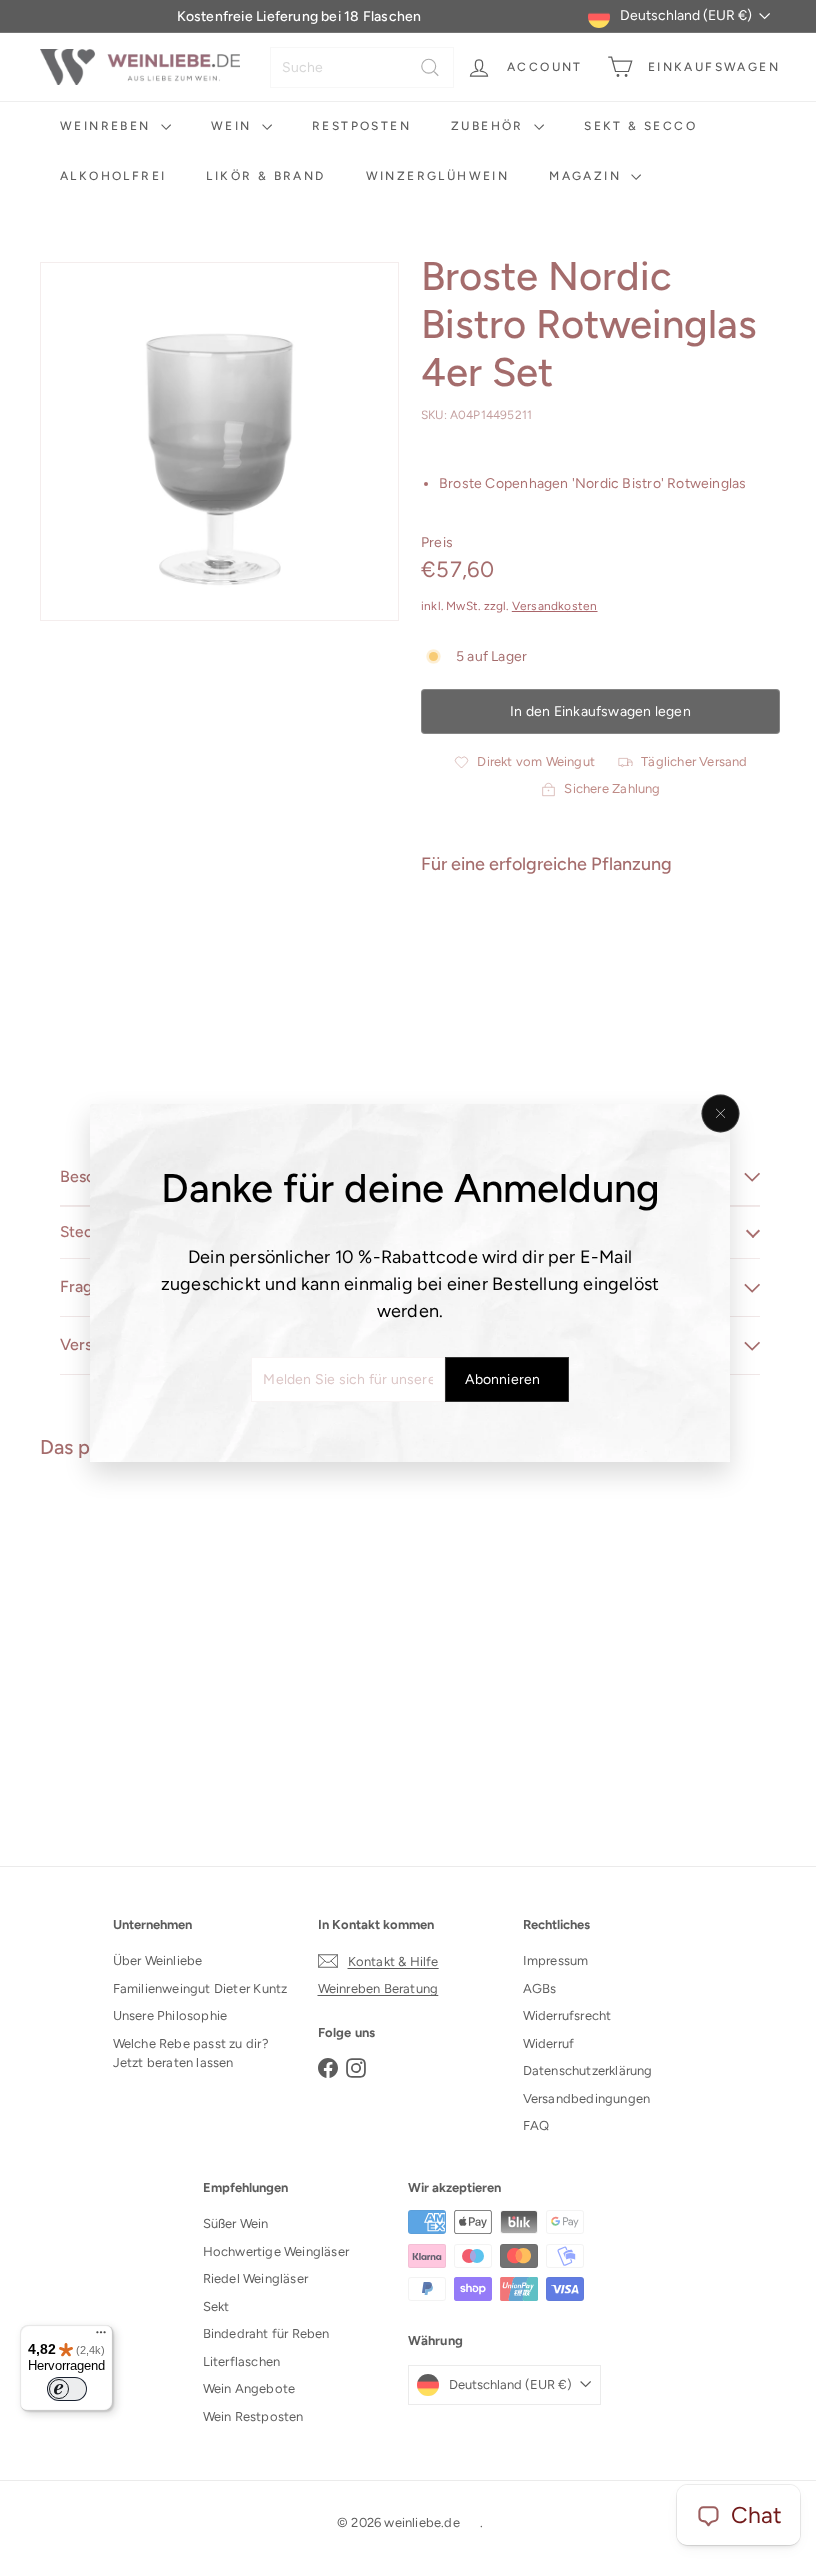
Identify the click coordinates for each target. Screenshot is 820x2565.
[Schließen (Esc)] (713, 1113)
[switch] (67, 2389)
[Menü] (101, 2337)
